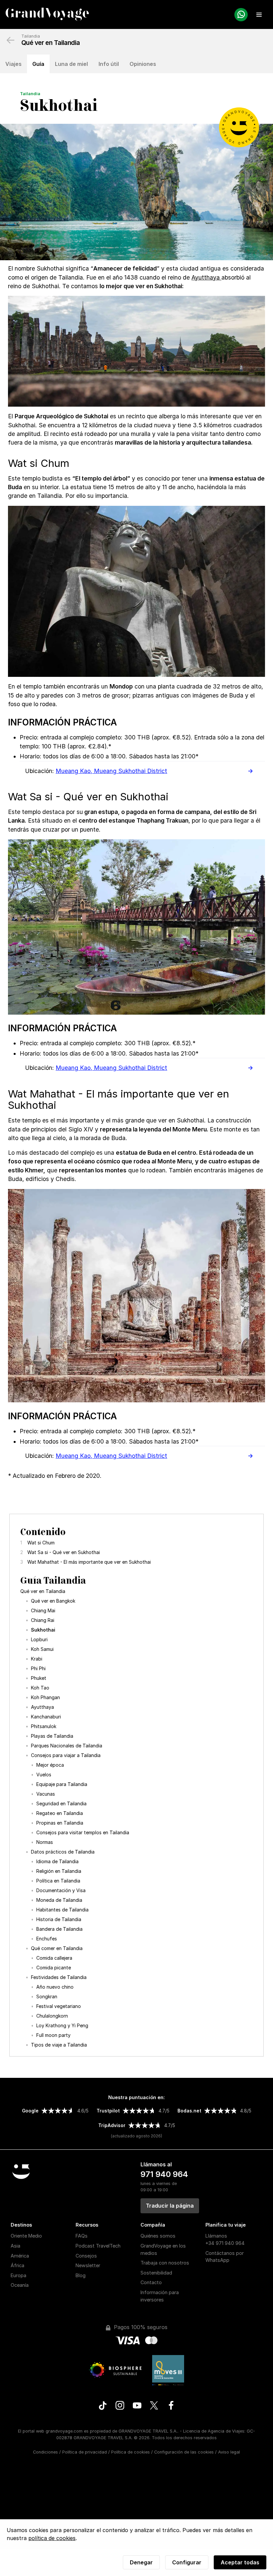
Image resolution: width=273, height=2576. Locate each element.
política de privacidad (216, 1335)
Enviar (222, 1287)
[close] (250, 1238)
